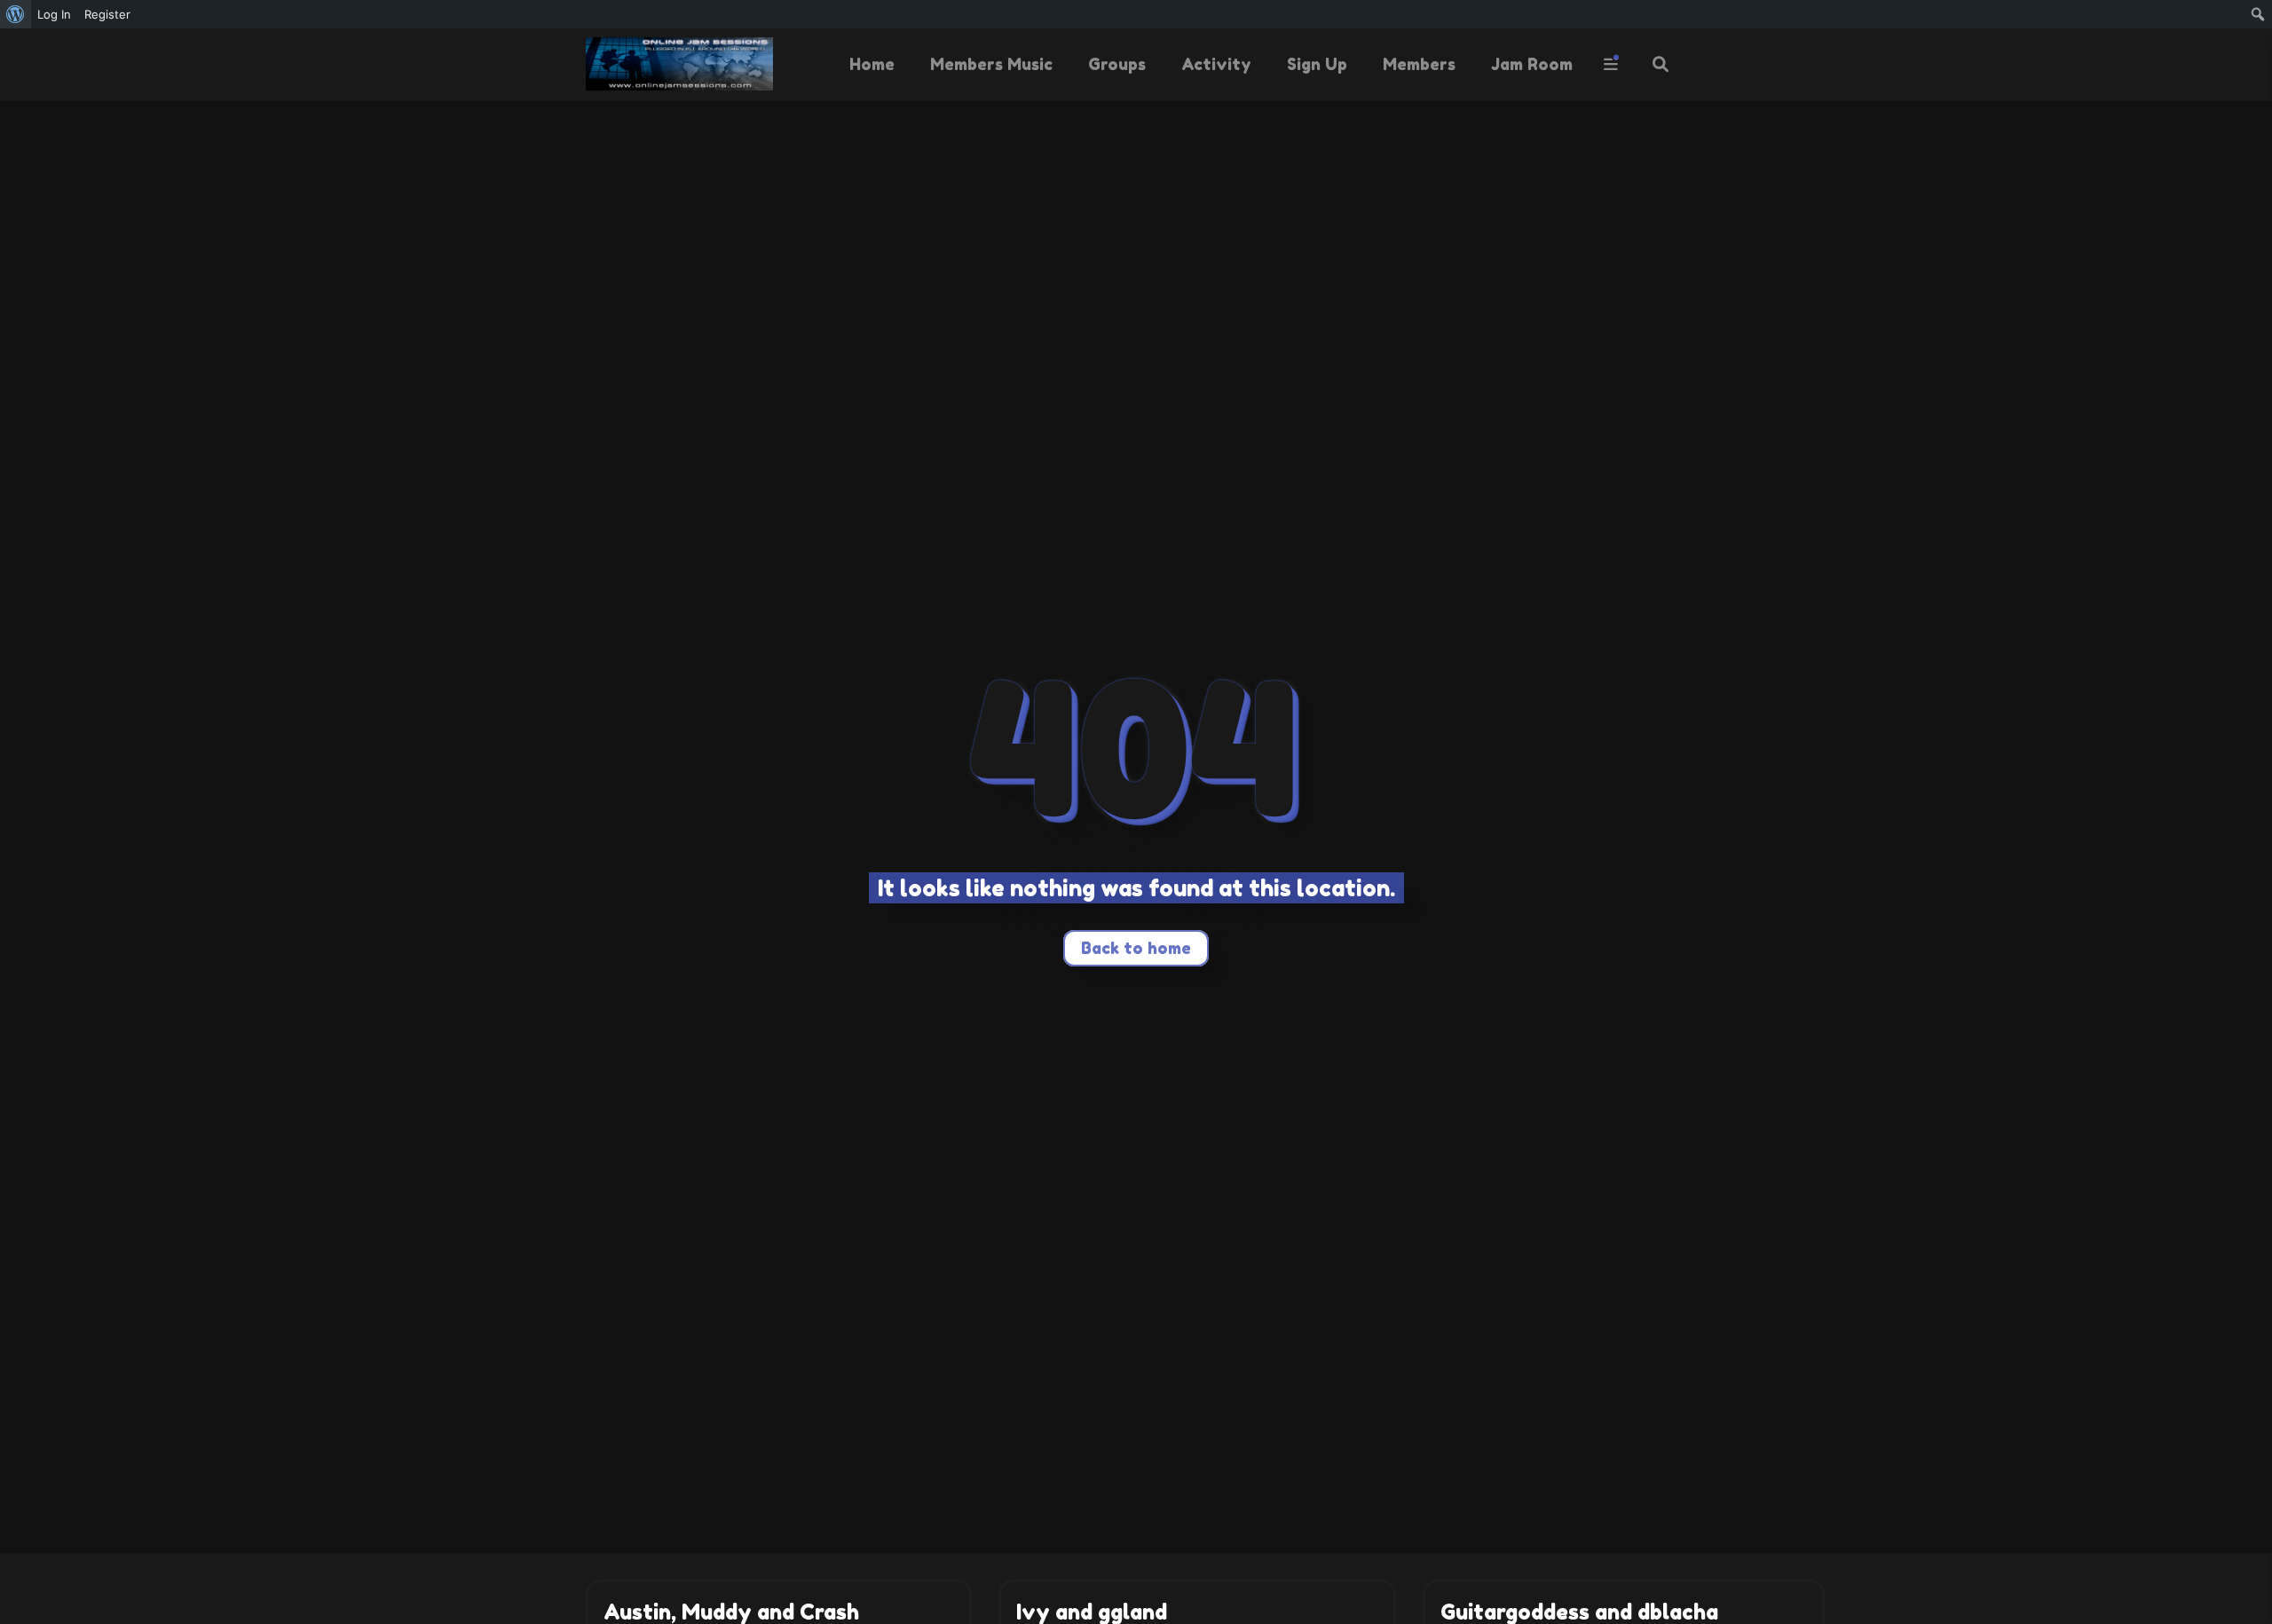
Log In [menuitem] (54, 14)
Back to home (1136, 948)
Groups (1117, 64)
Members (1419, 64)
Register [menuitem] (107, 14)
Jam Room (1532, 64)
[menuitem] (16, 14)
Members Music (991, 64)
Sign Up (1317, 64)
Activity (1216, 64)
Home (872, 64)
